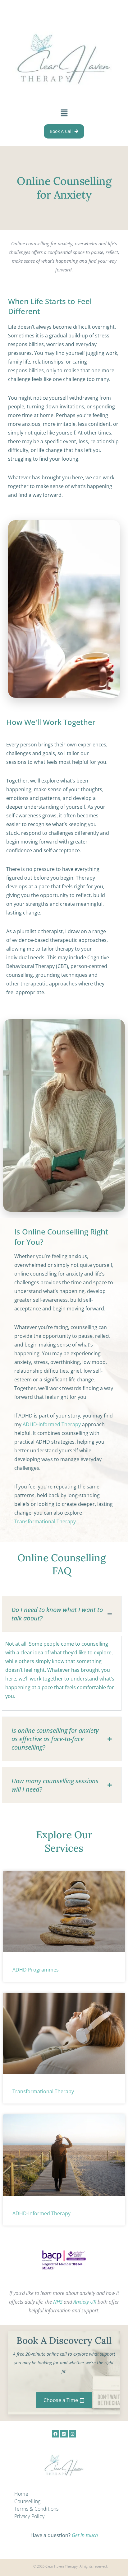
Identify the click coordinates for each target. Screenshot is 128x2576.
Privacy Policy (29, 2516)
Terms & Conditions (37, 2509)
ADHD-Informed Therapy (41, 2213)
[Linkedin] (64, 2434)
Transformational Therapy (43, 2091)
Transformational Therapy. (46, 1521)
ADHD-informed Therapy (52, 1424)
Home (21, 2494)
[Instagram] (73, 2434)
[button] (64, 113)
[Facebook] (55, 2434)
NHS (58, 2302)
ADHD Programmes (36, 1970)
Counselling (27, 2501)
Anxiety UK (85, 2302)
